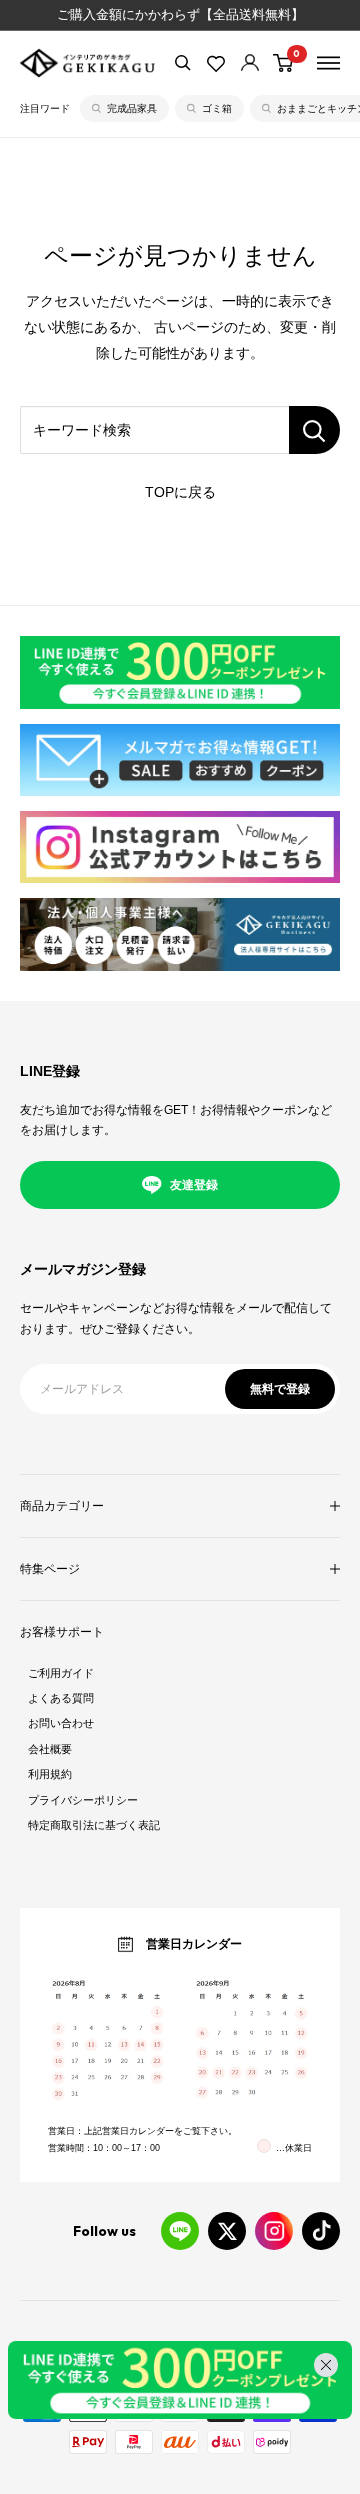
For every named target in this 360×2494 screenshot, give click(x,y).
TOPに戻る (180, 492)
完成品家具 (132, 108)
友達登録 (194, 1185)
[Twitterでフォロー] (227, 2231)
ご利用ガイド (61, 1673)
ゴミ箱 (217, 108)
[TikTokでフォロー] (321, 2231)
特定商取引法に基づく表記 (94, 1825)
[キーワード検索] (314, 430)
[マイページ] (250, 62)
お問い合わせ (61, 1723)
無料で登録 (280, 1389)
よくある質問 (61, 1698)
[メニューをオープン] (328, 63)
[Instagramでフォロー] (274, 2231)
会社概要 (50, 1749)
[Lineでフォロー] (180, 2231)
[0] (284, 63)
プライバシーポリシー (83, 1800)
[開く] (183, 63)
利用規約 (50, 1774)
